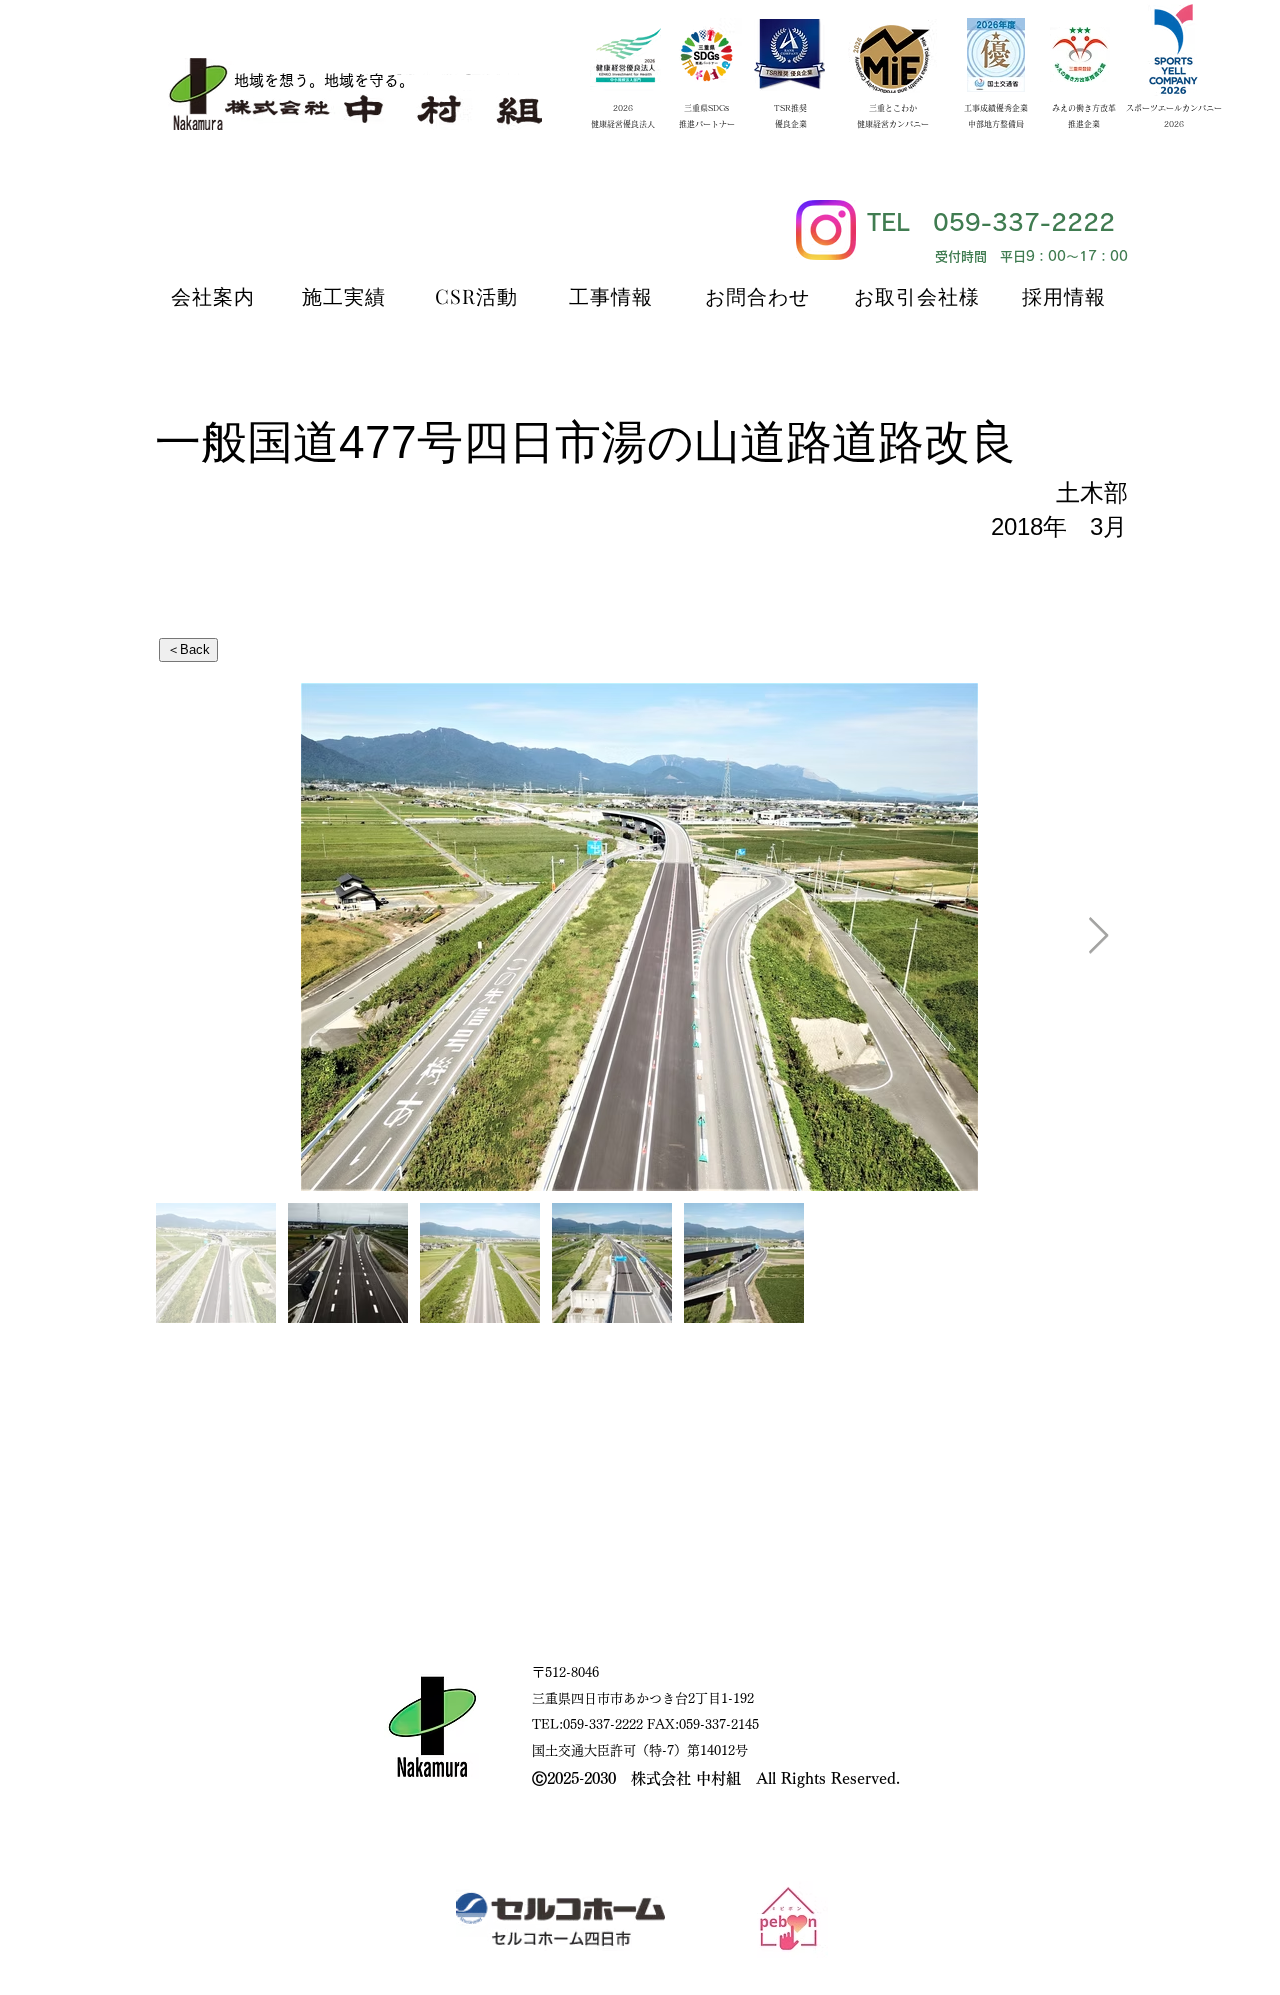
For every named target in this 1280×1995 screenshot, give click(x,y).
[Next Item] (1098, 936)
